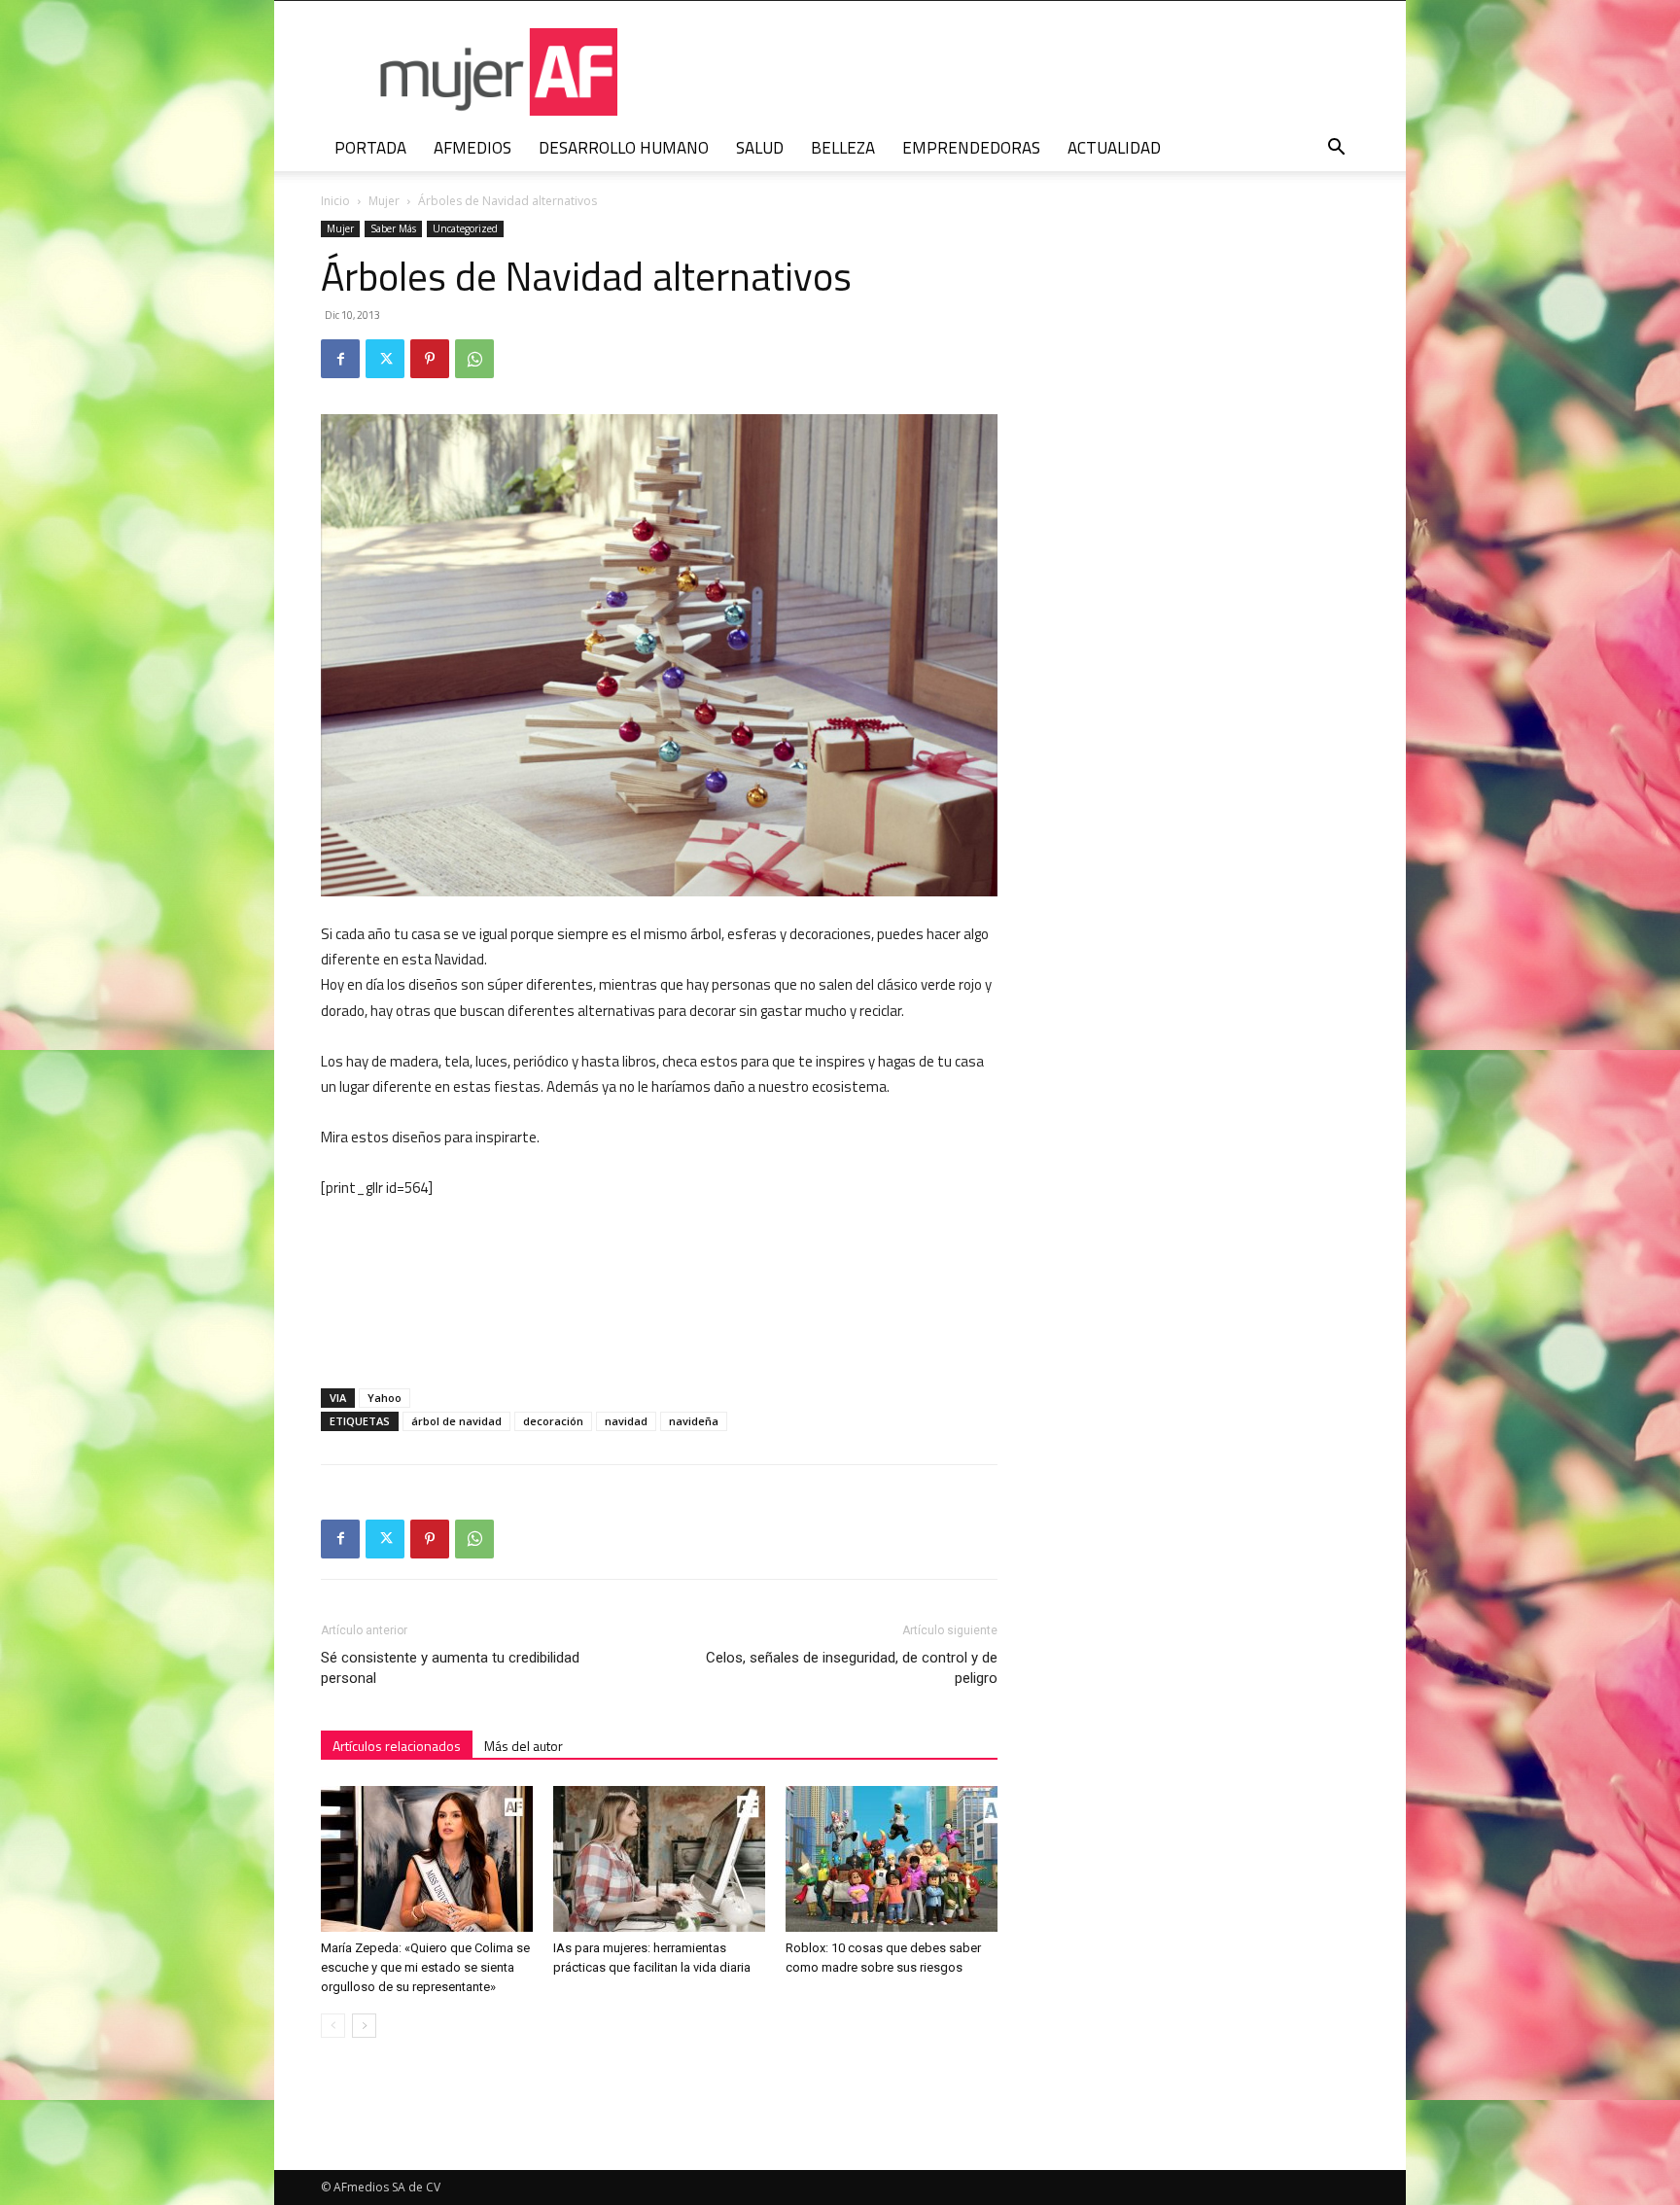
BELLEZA (843, 148)
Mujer (384, 201)
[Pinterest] (430, 359)
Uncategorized (465, 228)
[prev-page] (333, 2026)
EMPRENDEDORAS (971, 148)
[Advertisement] (852, 1252)
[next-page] (364, 2026)
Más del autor (524, 1746)
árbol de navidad (456, 1421)
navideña (694, 1421)
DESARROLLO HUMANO (624, 148)
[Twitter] (385, 359)
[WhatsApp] (474, 359)
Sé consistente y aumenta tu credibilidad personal (450, 1668)
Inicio (335, 201)
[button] (1336, 149)
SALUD (760, 148)
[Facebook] (340, 359)
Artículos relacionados (397, 1746)
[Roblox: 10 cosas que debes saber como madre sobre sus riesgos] (892, 1859)
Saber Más (393, 228)
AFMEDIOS (472, 148)
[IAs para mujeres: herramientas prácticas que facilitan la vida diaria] (659, 1859)
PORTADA (370, 148)
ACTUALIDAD (1114, 148)
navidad (626, 1421)
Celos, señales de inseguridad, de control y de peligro (852, 1668)
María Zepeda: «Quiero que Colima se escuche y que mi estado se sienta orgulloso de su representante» (425, 1967)
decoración (553, 1421)
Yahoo (385, 1398)
